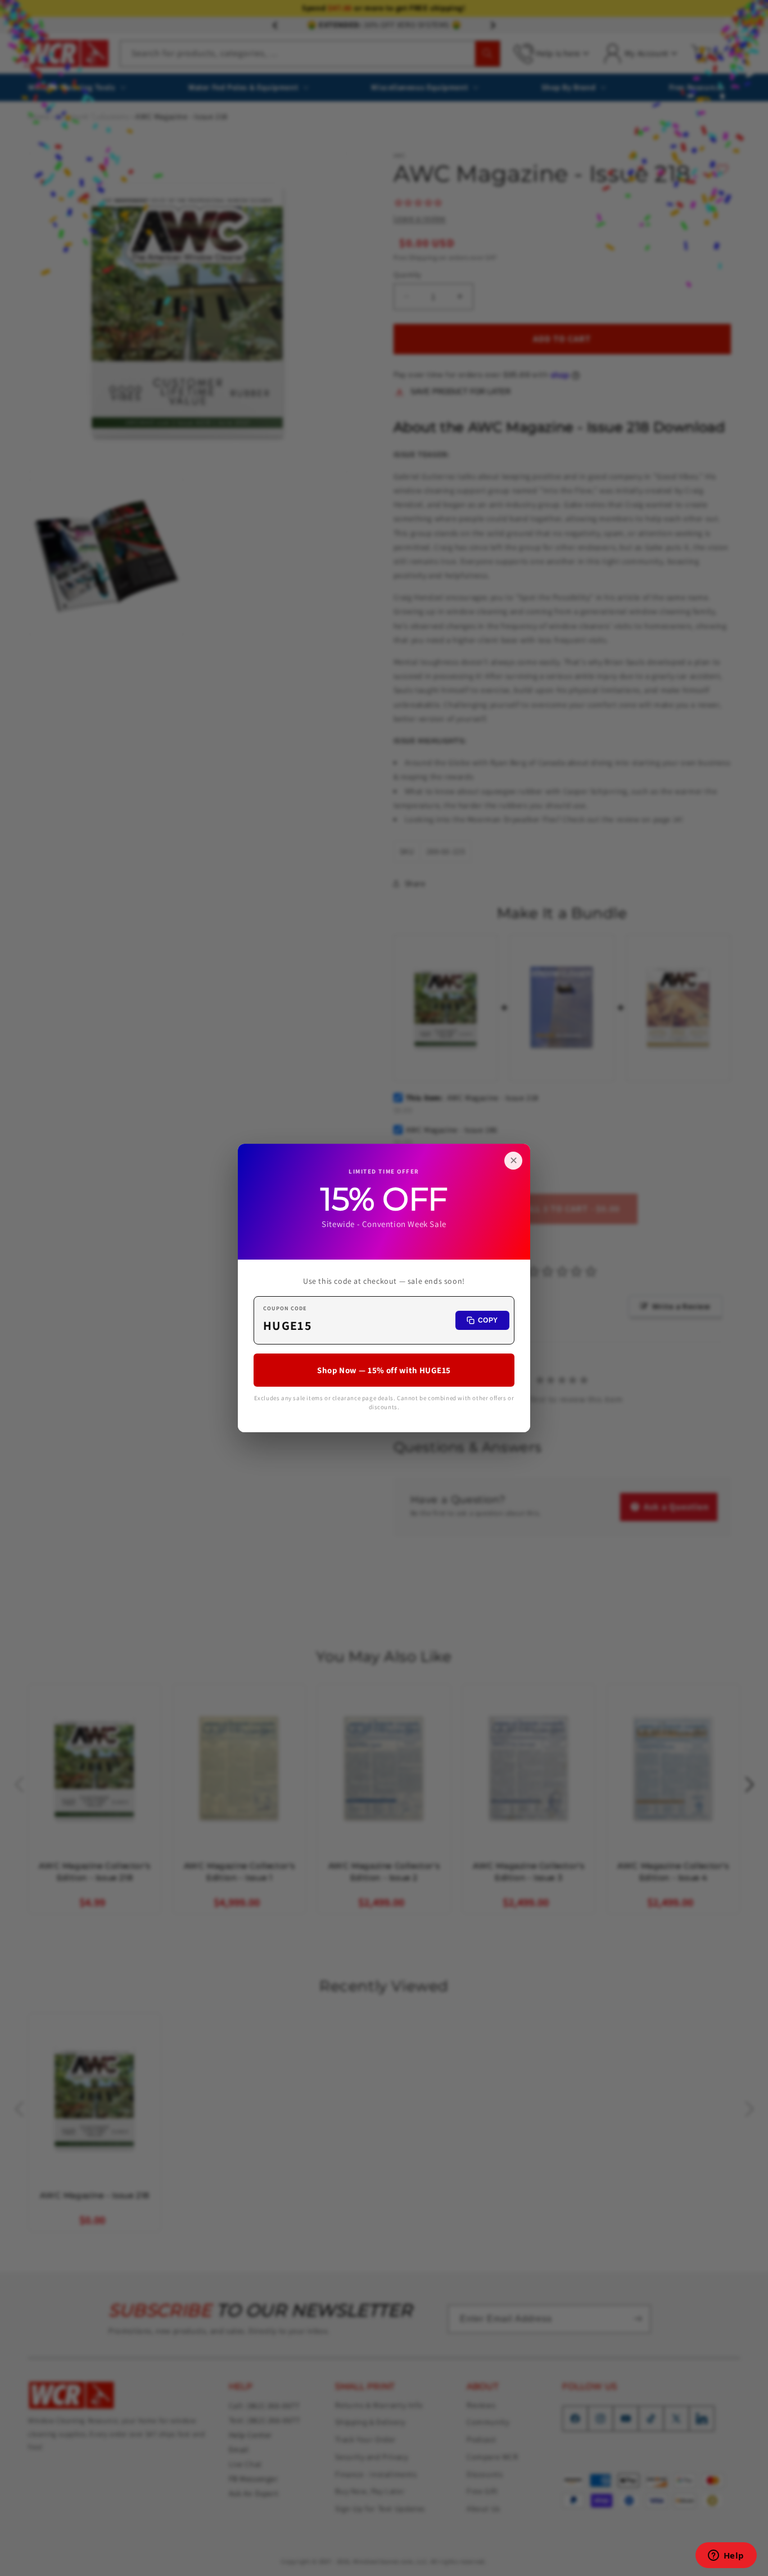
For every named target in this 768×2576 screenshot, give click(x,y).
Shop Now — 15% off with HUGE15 (384, 1370)
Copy (488, 1320)
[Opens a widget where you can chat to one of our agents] (726, 2556)
